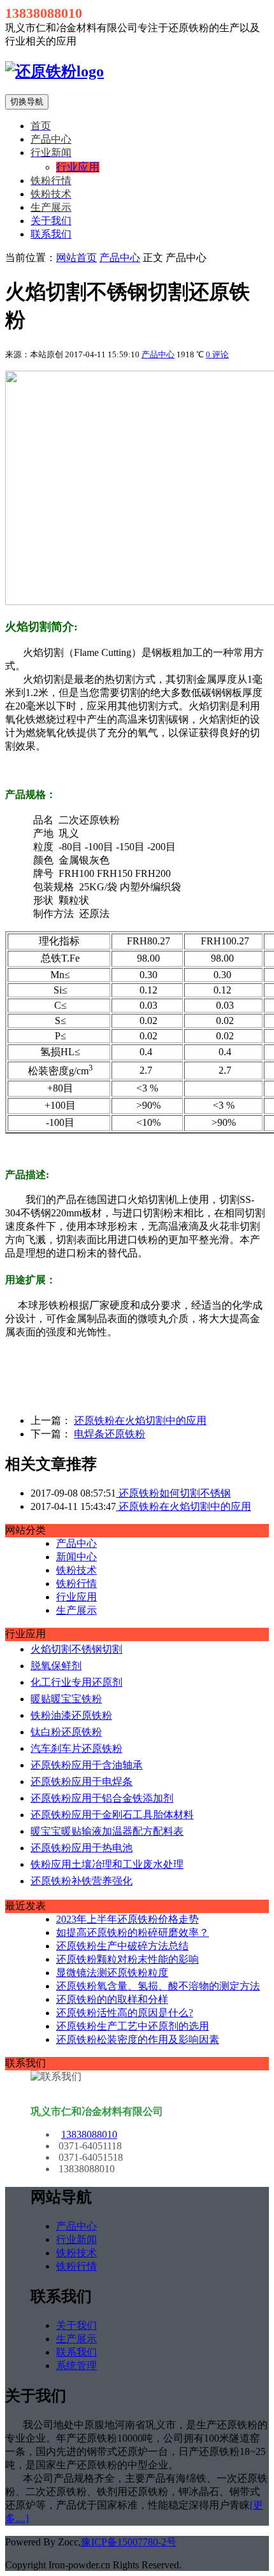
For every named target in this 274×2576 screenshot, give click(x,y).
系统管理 (76, 2366)
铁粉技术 (76, 1570)
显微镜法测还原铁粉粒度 (112, 1973)
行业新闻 (76, 2239)
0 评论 (217, 354)
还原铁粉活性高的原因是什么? (125, 2013)
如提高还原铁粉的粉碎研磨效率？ (133, 1932)
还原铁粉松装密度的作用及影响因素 (138, 2039)
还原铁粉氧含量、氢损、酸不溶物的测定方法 (158, 1986)
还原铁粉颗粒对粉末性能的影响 (127, 1959)
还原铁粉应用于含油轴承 (87, 1765)
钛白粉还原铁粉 (66, 1732)
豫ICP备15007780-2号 (129, 2542)
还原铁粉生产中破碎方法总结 (122, 1946)
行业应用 (76, 1597)
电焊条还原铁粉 (110, 1434)
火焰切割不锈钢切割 (76, 1649)
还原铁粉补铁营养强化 (82, 1881)
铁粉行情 (76, 1583)
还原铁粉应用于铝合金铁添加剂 (102, 1798)
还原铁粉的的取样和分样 (112, 1999)
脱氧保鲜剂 (56, 1666)
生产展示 (76, 1610)
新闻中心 (76, 1557)
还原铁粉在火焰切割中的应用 (140, 1420)
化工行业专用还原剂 (76, 1682)
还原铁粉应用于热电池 (82, 1848)
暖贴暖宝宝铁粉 (66, 1699)
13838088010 (89, 2134)
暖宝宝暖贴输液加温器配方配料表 (107, 1831)
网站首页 (76, 258)
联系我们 (51, 234)
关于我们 (51, 221)
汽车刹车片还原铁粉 (76, 1748)
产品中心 (120, 258)
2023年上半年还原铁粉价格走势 (127, 1919)
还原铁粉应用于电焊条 (82, 1782)
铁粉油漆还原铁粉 (71, 1715)
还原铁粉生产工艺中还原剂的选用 (133, 2026)
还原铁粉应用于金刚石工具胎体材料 (112, 1815)
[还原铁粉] (54, 71)
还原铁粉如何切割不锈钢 (173, 1493)
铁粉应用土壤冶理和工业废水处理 (107, 1864)
